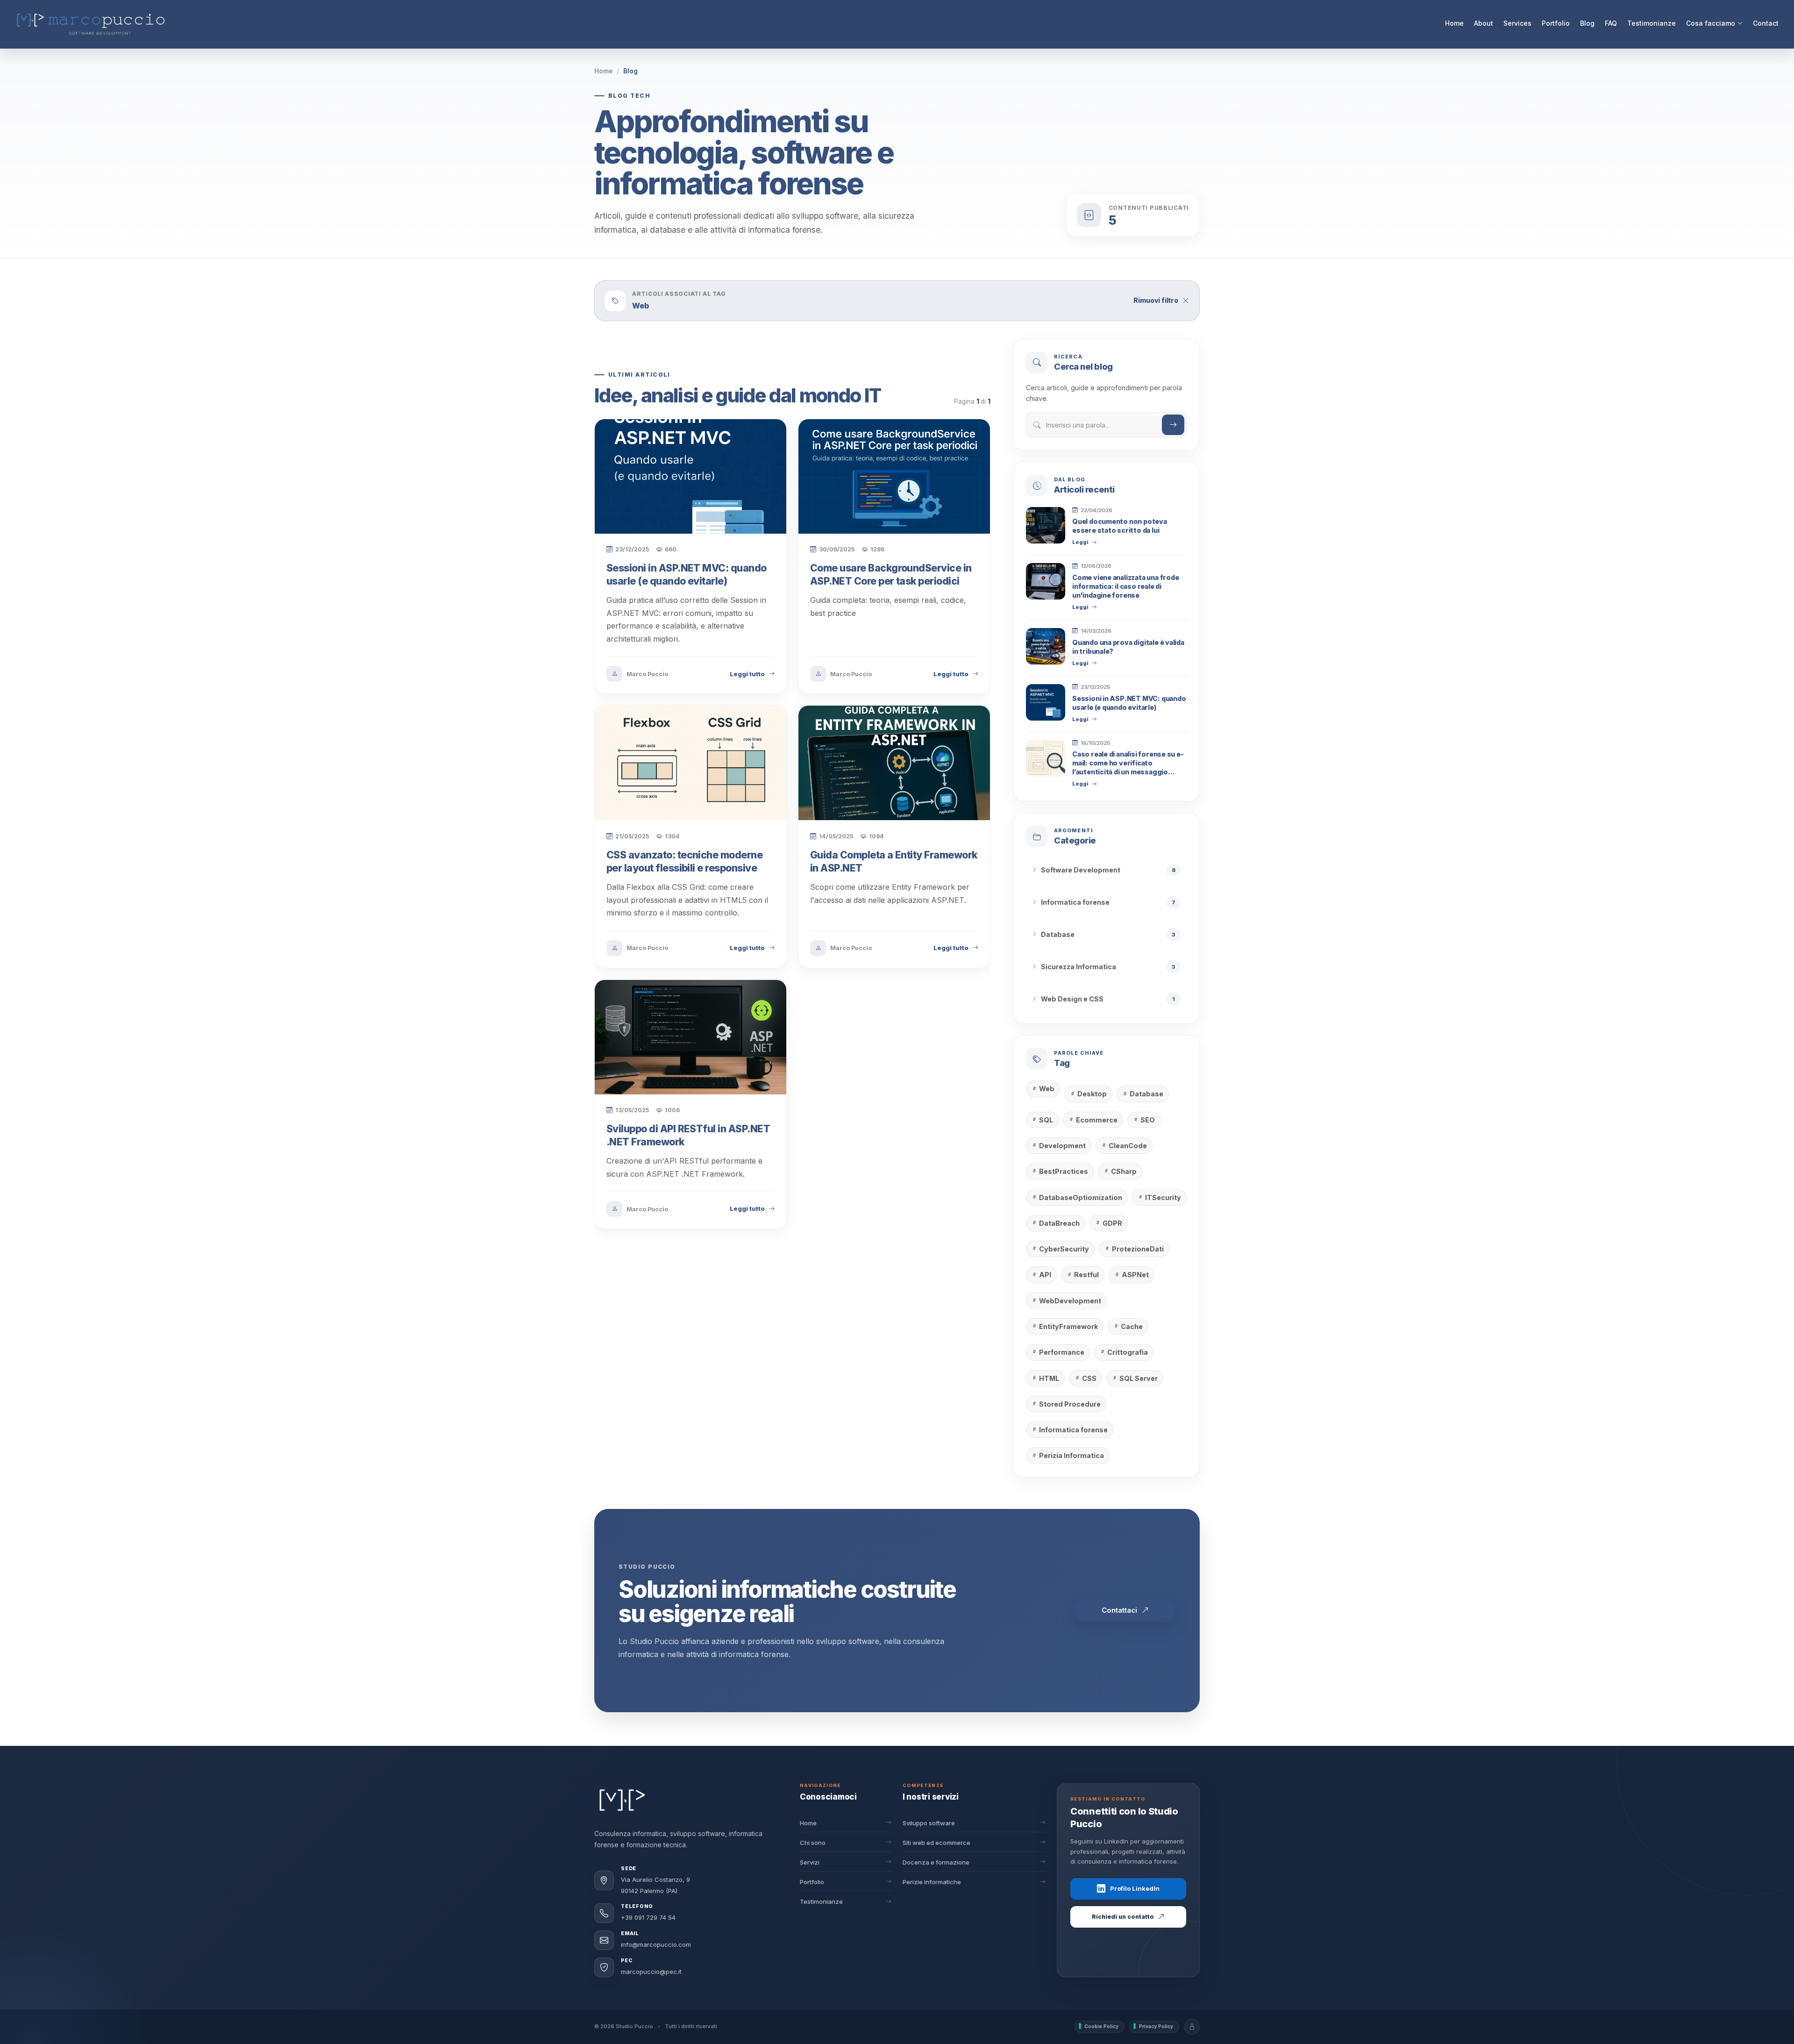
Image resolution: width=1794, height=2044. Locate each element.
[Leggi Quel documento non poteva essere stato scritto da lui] (1046, 525)
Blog (1587, 23)
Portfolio (1556, 23)
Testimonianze (1652, 23)
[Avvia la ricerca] (1173, 425)
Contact (1766, 23)
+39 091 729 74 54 (648, 1917)
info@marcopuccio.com (656, 1944)
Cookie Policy (1101, 2026)
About (1484, 23)
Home (1454, 23)
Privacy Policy (1156, 2026)
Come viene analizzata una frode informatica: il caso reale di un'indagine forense (1125, 586)
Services (1517, 23)
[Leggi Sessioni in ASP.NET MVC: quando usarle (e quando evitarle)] (1046, 702)
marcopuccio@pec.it (651, 1972)
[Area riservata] (1192, 2027)
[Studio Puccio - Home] (622, 1800)
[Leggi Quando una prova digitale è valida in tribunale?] (1046, 646)
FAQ (1611, 23)
